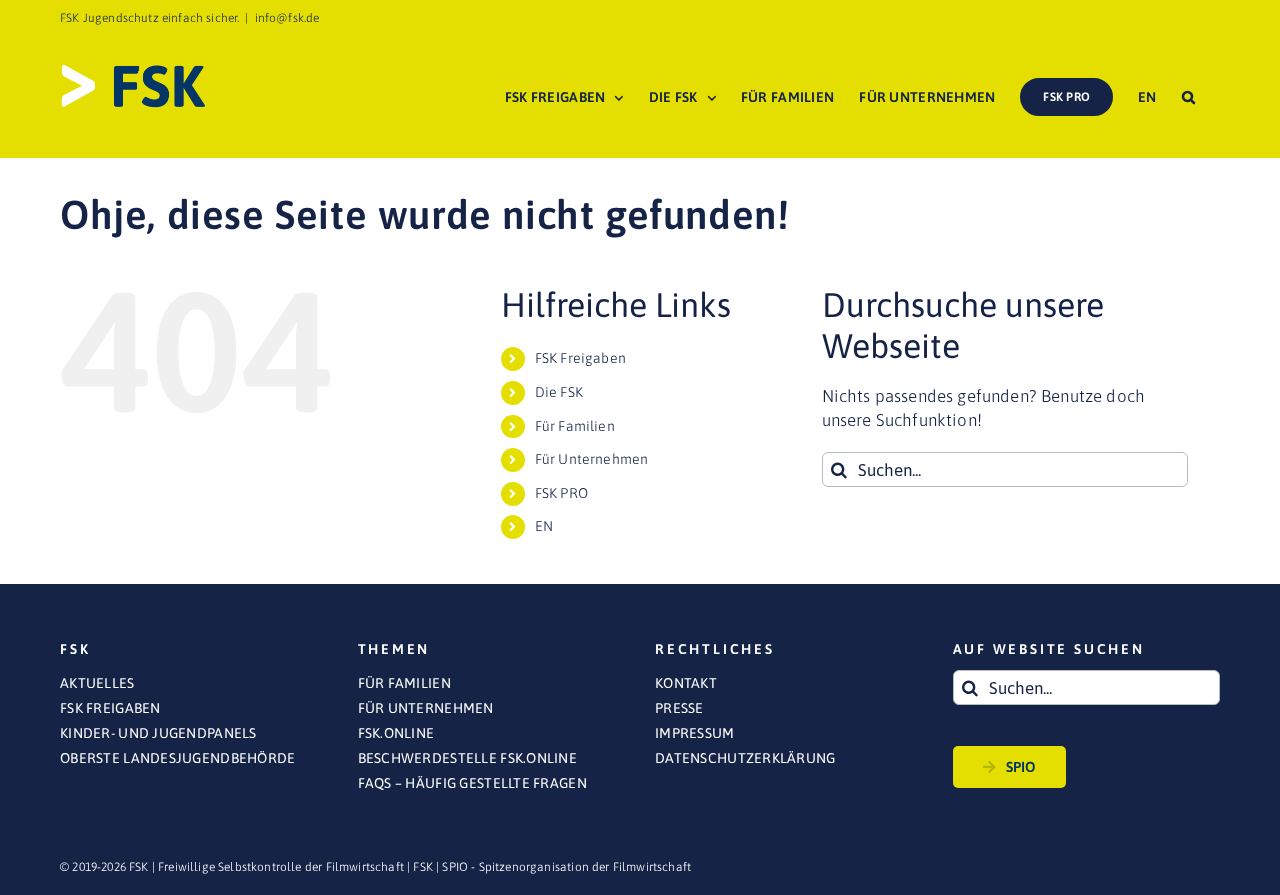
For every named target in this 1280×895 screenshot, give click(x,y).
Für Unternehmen (592, 459)
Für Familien (575, 426)
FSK (423, 867)
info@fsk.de (287, 18)
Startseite (971, 176)
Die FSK (559, 392)
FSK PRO (561, 493)
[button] (1188, 97)
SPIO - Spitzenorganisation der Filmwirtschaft (566, 867)
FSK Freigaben (580, 358)
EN (544, 526)
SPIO (1021, 767)
